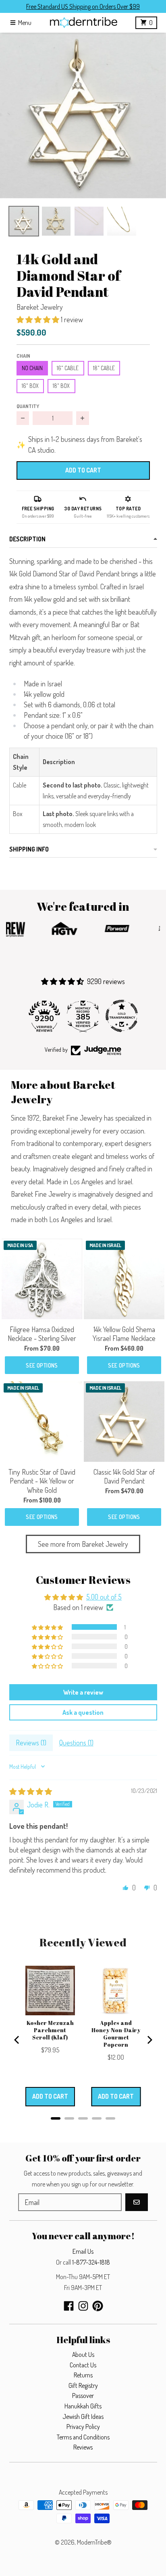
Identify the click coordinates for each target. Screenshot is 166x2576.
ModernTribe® (94, 2542)
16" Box (30, 386)
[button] (83, 116)
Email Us (83, 2251)
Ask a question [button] (83, 1712)
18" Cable (104, 368)
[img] (31, 1791)
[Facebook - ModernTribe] (69, 2306)
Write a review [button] (83, 1692)
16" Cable (68, 368)
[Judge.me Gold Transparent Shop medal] (122, 1016)
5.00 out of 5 (104, 1597)
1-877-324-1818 (91, 2262)
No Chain (32, 368)
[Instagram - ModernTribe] (83, 2306)
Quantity (28, 406)
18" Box (61, 386)
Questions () (76, 1743)
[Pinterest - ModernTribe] (98, 2306)
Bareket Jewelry (40, 307)
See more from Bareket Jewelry (83, 1544)
